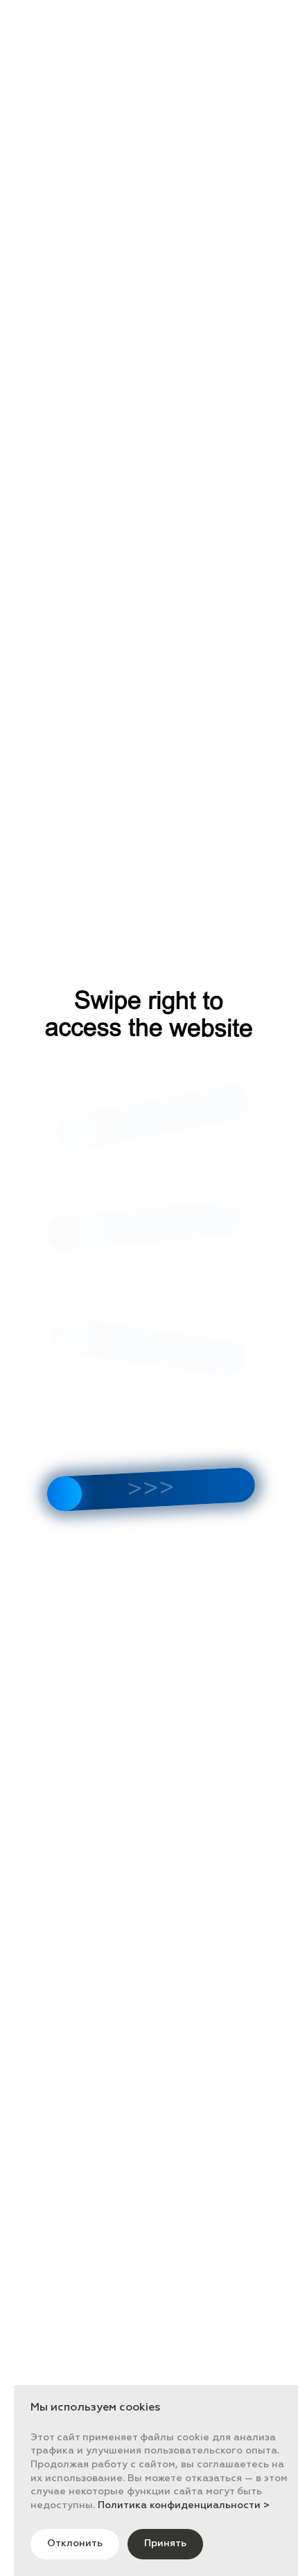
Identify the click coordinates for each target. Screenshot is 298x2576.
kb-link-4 (33, 19)
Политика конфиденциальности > (184, 2505)
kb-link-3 (252, 6)
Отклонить (75, 2543)
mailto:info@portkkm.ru (67, 6)
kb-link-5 (89, 19)
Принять (165, 2543)
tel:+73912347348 (176, 6)
